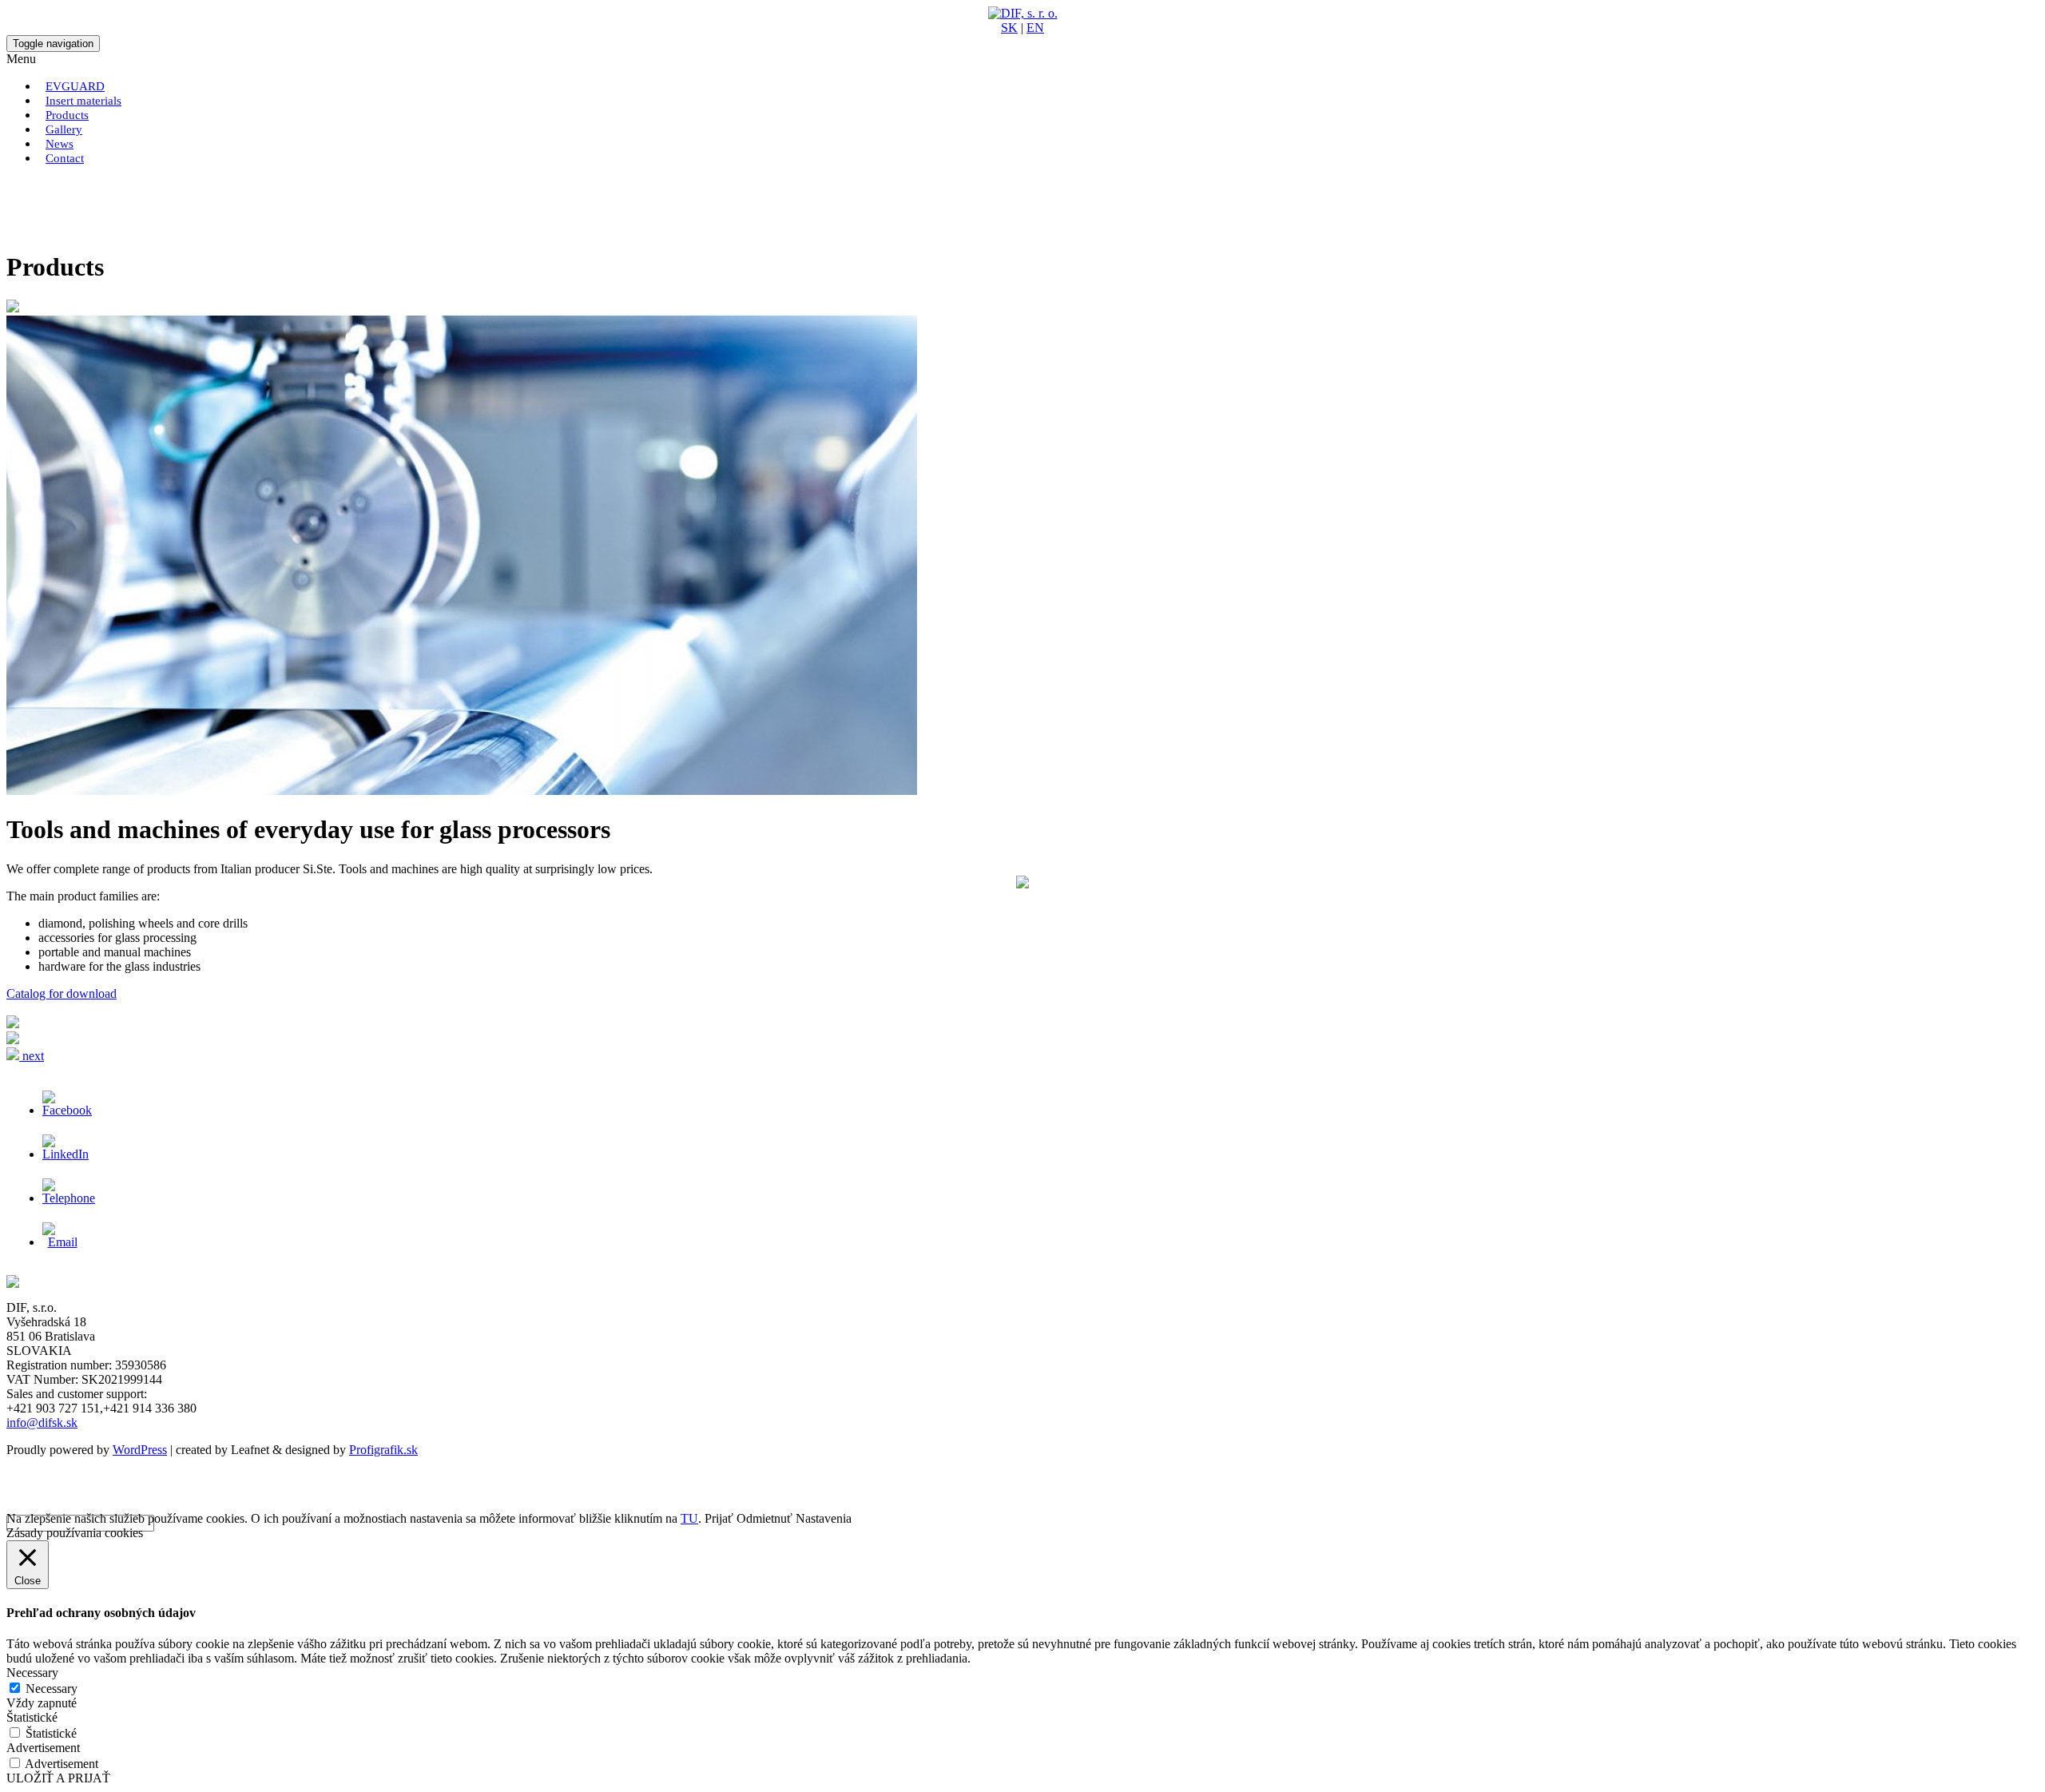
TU (689, 1518)
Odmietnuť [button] (764, 1518)
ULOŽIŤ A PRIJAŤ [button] (58, 1778)
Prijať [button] (719, 1518)
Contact (65, 158)
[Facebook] (67, 1110)
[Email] (62, 1242)
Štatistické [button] (32, 1717)
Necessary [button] (32, 1673)
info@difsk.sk (42, 1422)
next (32, 1056)
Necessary (52, 1689)
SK (1009, 28)
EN (1035, 28)
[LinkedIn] (66, 1154)
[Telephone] (69, 1198)
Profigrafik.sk (383, 1450)
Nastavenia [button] (824, 1518)
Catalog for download (62, 993)
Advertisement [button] (43, 1748)
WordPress (140, 1450)
